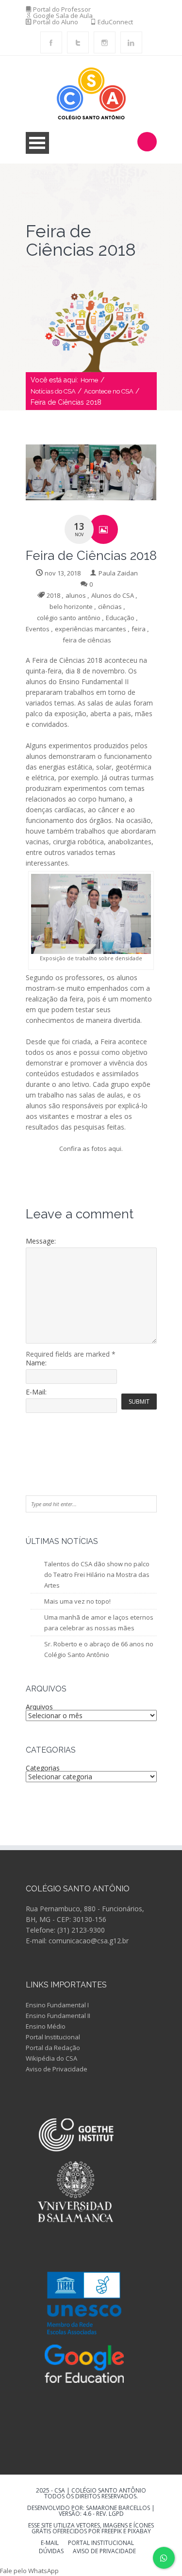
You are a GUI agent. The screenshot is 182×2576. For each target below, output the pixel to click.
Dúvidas (51, 2552)
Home (89, 380)
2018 (53, 595)
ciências (110, 607)
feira (139, 629)
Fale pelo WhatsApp (29, 2571)
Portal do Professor (62, 9)
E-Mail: (36, 1392)
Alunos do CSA (113, 595)
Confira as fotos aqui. (91, 1149)
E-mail (50, 2543)
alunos (76, 595)
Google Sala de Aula (63, 16)
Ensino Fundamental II (58, 2016)
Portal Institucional (53, 2037)
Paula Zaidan (118, 573)
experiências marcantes (91, 629)
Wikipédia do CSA (51, 2058)
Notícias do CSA (53, 391)
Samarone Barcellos (117, 2508)
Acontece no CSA (109, 391)
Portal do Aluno (56, 22)
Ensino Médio (46, 2026)
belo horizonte (71, 607)
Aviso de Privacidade (57, 2069)
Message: (41, 1241)
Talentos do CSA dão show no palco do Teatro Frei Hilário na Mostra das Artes (97, 1575)
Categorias (43, 1768)
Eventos (38, 629)
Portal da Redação (53, 2048)
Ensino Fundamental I (57, 2005)
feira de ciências (87, 640)
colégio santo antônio (69, 618)
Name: (36, 1363)
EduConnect (115, 22)
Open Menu (37, 143)
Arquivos (39, 1707)
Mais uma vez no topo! (77, 1601)
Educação (120, 618)
